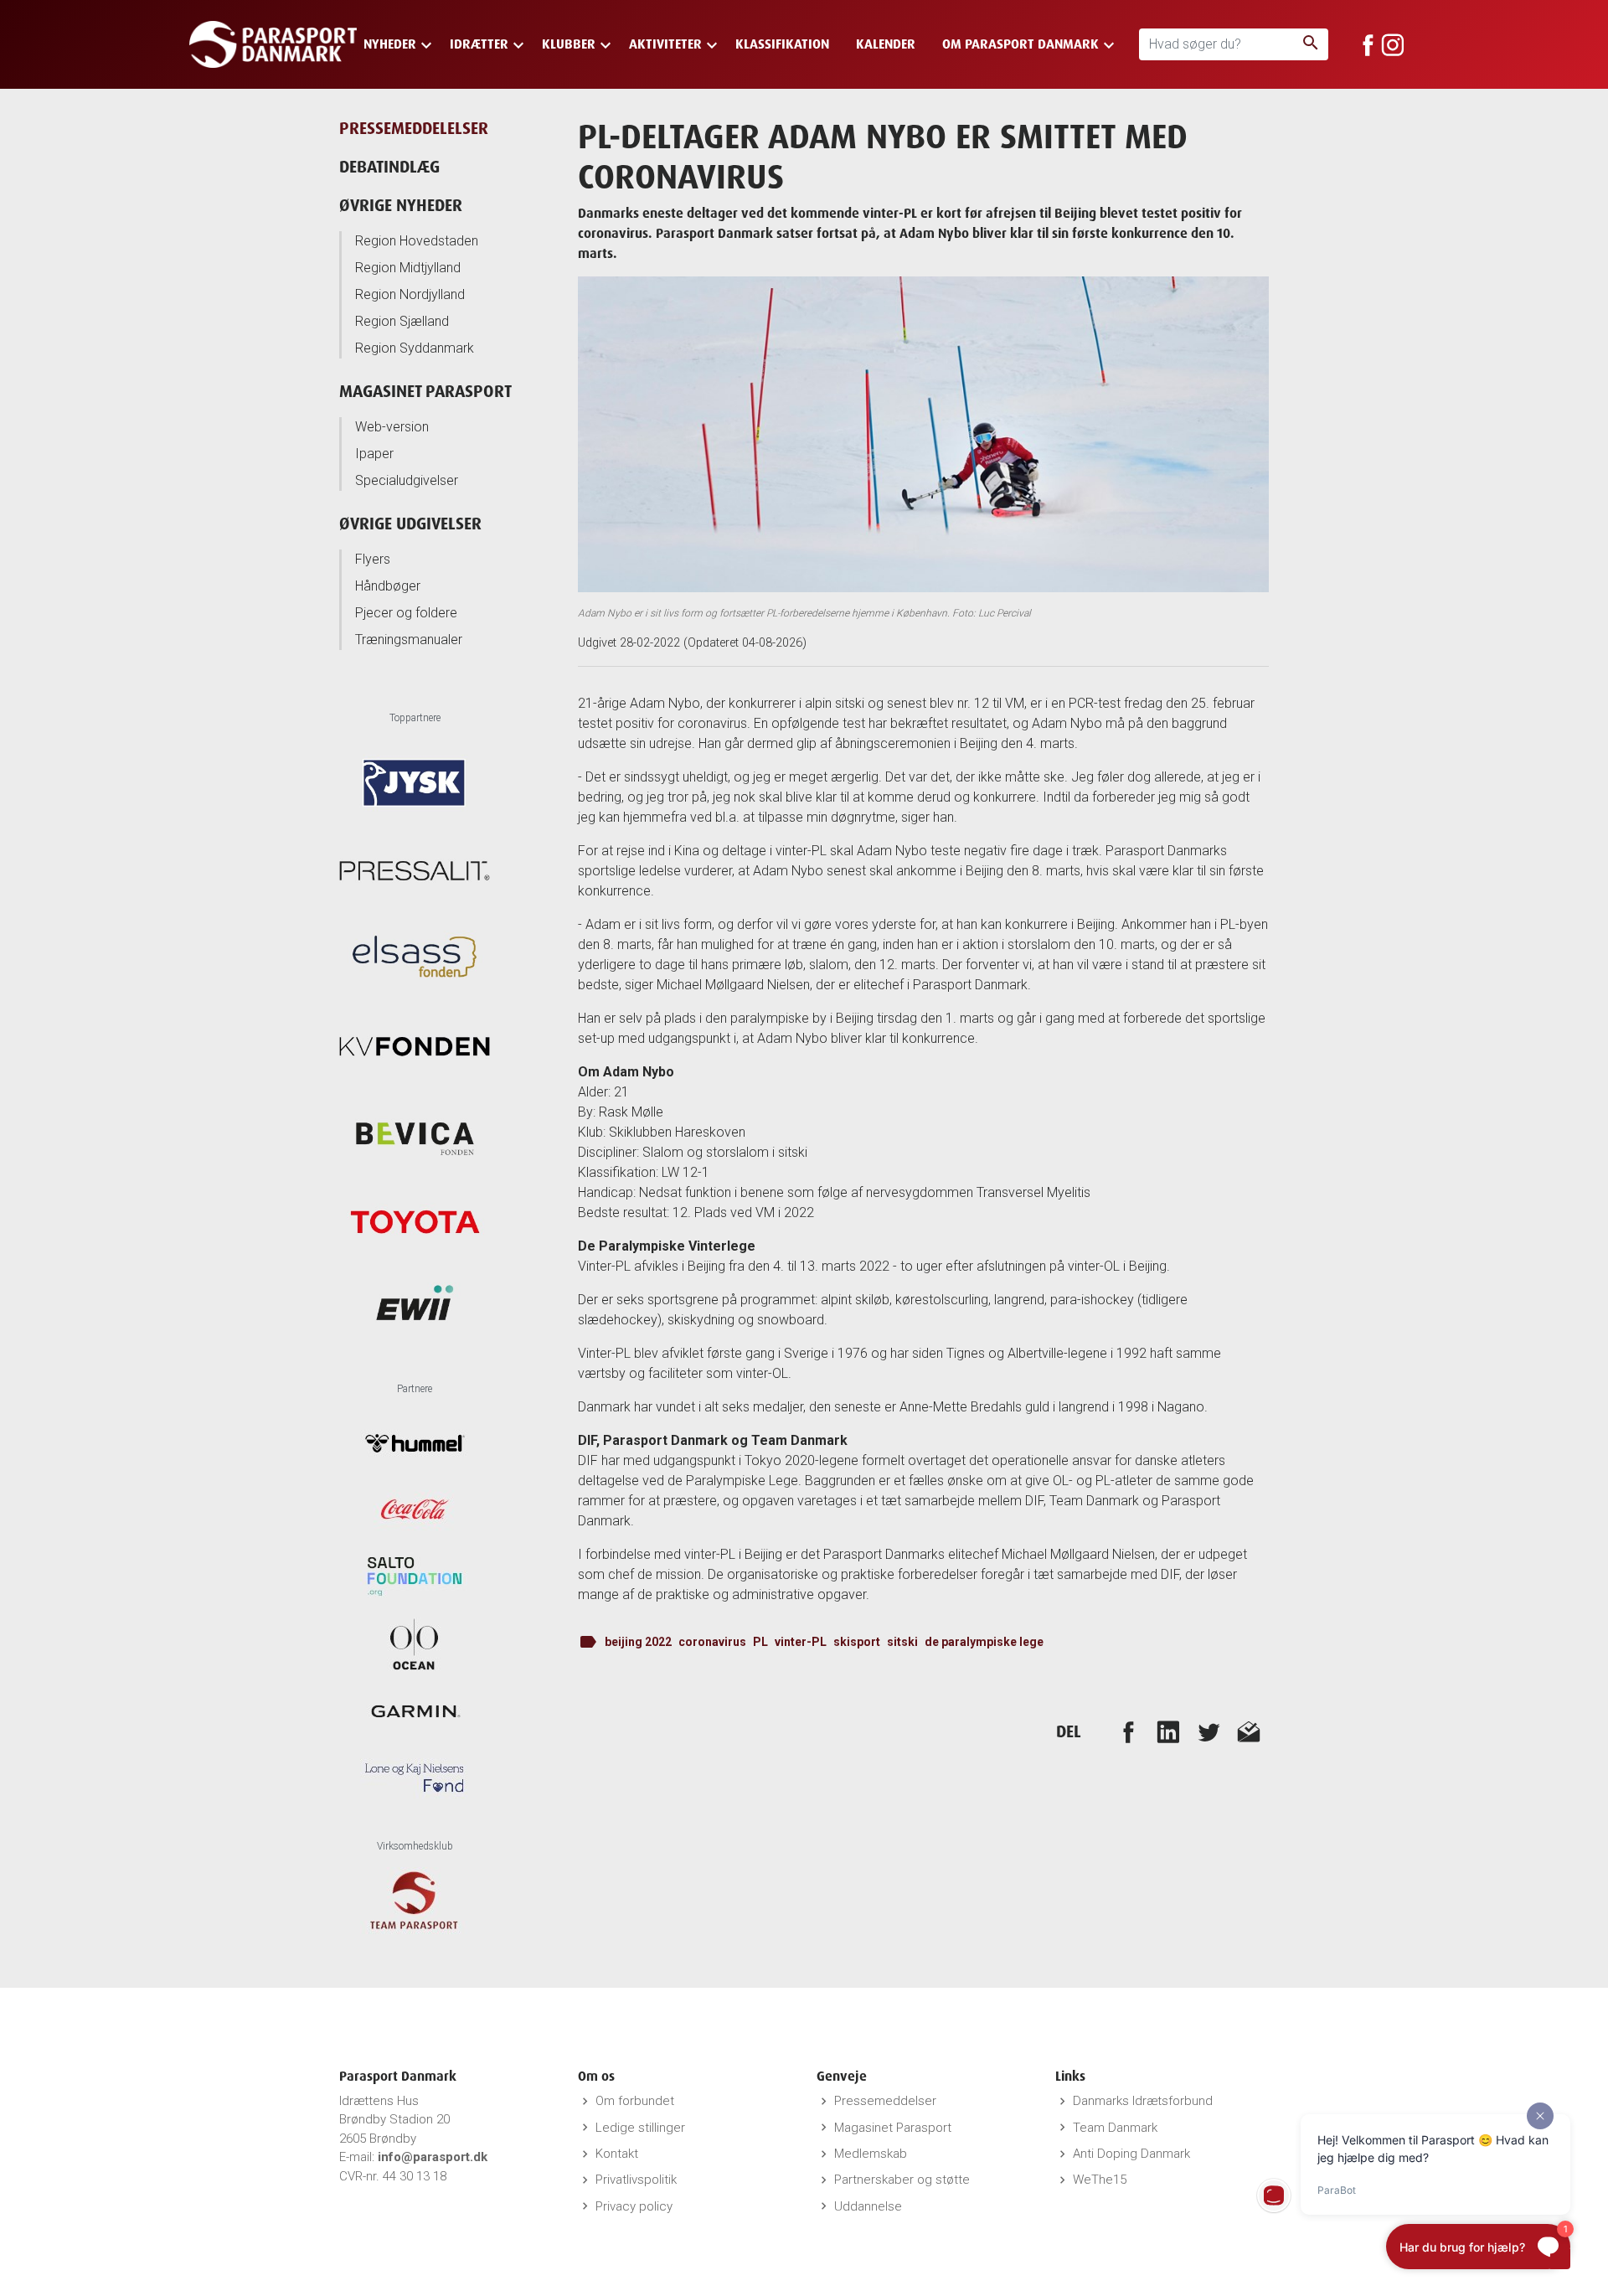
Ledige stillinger (640, 2128)
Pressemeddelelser (414, 128)
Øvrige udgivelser (410, 523)
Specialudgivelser (407, 480)
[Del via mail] (1249, 1731)
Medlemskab (871, 2154)
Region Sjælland (402, 321)
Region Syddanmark (415, 348)
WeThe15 (1100, 2180)
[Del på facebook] (1128, 1731)
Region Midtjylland (408, 268)
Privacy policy (634, 2206)
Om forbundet (635, 2101)
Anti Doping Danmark (1131, 2154)
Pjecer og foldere (406, 613)
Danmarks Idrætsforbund (1143, 2101)
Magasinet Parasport (425, 391)
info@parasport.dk (433, 2157)
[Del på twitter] (1209, 1731)
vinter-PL (801, 1642)
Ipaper (374, 454)
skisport (857, 1642)
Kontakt (617, 2154)
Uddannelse (868, 2206)
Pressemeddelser (885, 2101)
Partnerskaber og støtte (902, 2180)
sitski (902, 1642)
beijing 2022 (638, 1642)
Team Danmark (1115, 2128)
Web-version (392, 427)
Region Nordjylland (410, 294)
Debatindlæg (389, 166)
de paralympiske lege (984, 1642)
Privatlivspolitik (636, 2180)
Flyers (373, 559)
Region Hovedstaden (417, 241)
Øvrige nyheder (401, 205)
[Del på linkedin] (1168, 1731)
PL (760, 1642)
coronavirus (712, 1642)
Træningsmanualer (409, 640)
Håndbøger (388, 586)
